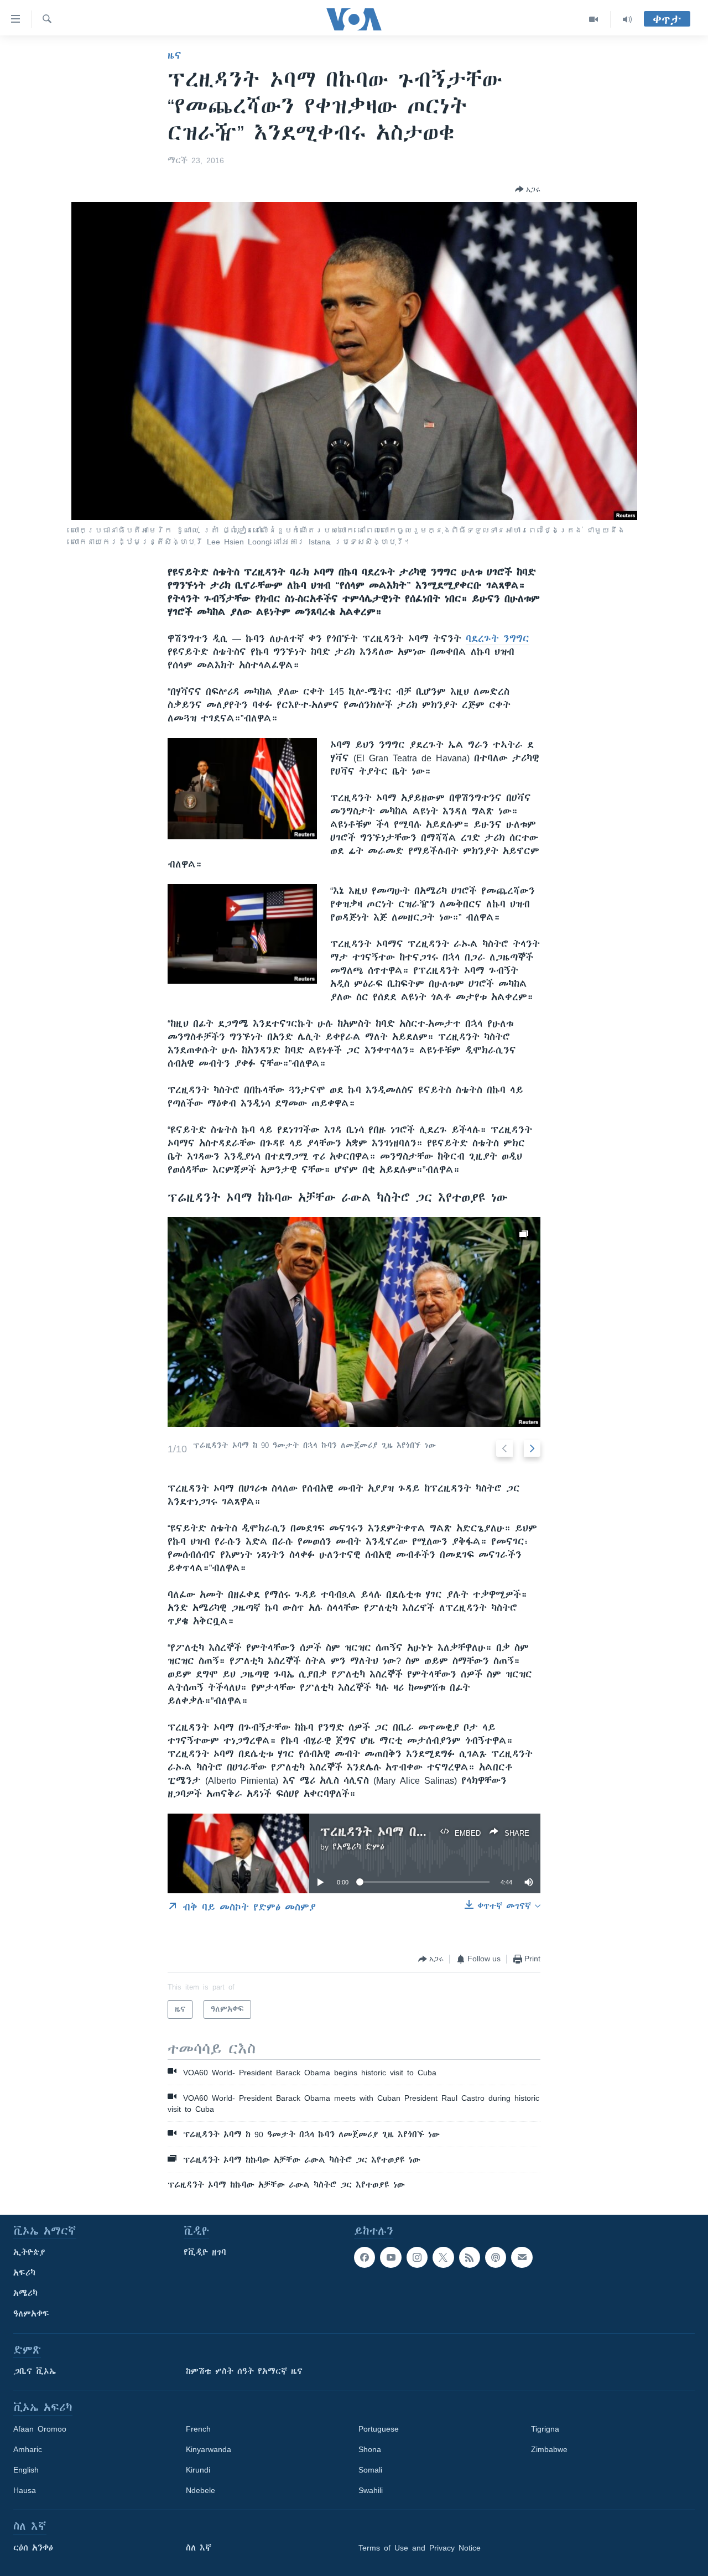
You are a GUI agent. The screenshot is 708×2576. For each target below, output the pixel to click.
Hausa (25, 2490)
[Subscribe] (522, 2257)
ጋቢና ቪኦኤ (35, 2371)
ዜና (175, 55)
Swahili (371, 2490)
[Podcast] (496, 2257)
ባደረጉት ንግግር (498, 638)
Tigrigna (545, 2429)
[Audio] (627, 19)
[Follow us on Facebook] (365, 2257)
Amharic (28, 2449)
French (198, 2429)
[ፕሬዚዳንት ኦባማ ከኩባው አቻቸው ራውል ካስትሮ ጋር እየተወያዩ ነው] (354, 1322)
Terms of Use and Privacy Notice (420, 2548)
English (26, 2470)
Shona (370, 2449)
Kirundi (198, 2470)
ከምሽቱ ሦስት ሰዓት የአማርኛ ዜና (244, 2371)
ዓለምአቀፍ (31, 2314)
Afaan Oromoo (40, 2429)
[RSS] (470, 2257)
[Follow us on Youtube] (391, 2257)
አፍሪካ (24, 2273)
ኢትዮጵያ (29, 2252)
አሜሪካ (25, 2293)
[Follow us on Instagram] (417, 2257)
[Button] (528, 189)
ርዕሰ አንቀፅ (33, 2548)
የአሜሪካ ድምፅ (358, 1847)
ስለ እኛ (199, 2548)
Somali (370, 2470)
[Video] (594, 19)
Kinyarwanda (209, 2449)
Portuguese (379, 2429)
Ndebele (201, 2490)
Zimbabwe (549, 2449)
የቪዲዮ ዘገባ (205, 2252)
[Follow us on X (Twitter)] (443, 2257)
